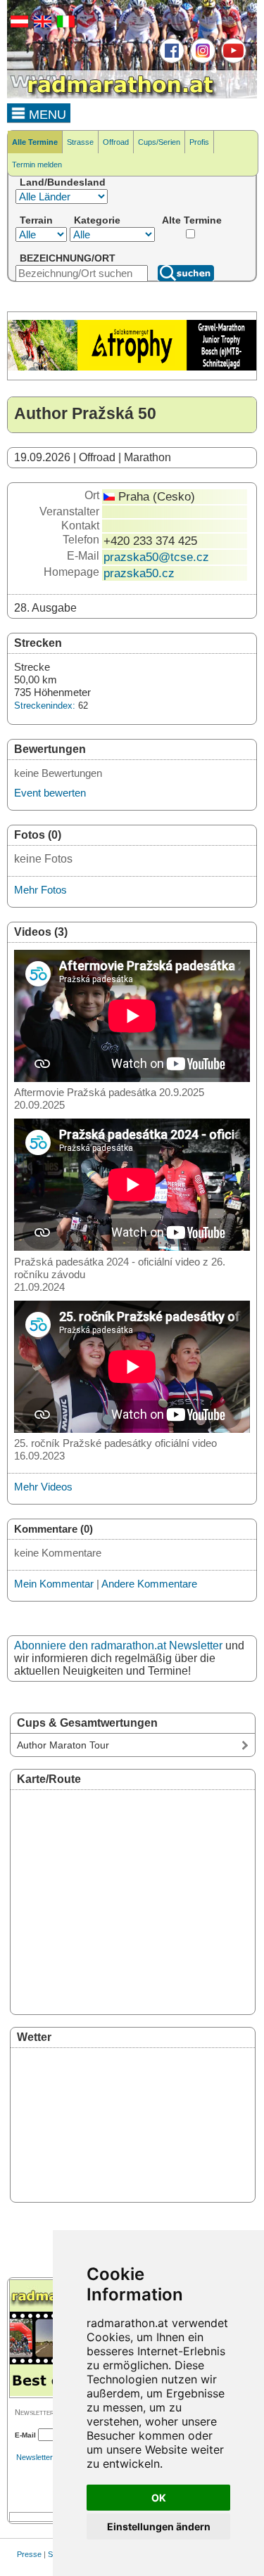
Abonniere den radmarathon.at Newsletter (118, 1646)
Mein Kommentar (54, 1584)
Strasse (80, 142)
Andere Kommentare (149, 1584)
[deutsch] (18, 25)
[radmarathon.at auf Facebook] (170, 60)
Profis (199, 142)
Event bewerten (50, 793)
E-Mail (25, 2435)
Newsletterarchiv (45, 2457)
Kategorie (97, 220)
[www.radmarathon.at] (113, 96)
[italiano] (64, 25)
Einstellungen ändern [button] (159, 2526)
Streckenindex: (45, 706)
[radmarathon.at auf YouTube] (232, 60)
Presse (29, 2554)
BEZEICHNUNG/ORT (68, 258)
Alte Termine (192, 220)
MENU (46, 115)
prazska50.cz (139, 573)
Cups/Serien (159, 142)
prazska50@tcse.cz (156, 557)
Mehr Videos (43, 1487)
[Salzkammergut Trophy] (132, 368)
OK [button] (159, 2498)
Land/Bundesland (63, 182)
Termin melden (37, 165)
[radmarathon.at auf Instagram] (201, 60)
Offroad (116, 142)
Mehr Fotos (40, 890)
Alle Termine (35, 142)
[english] (41, 25)
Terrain (36, 220)
